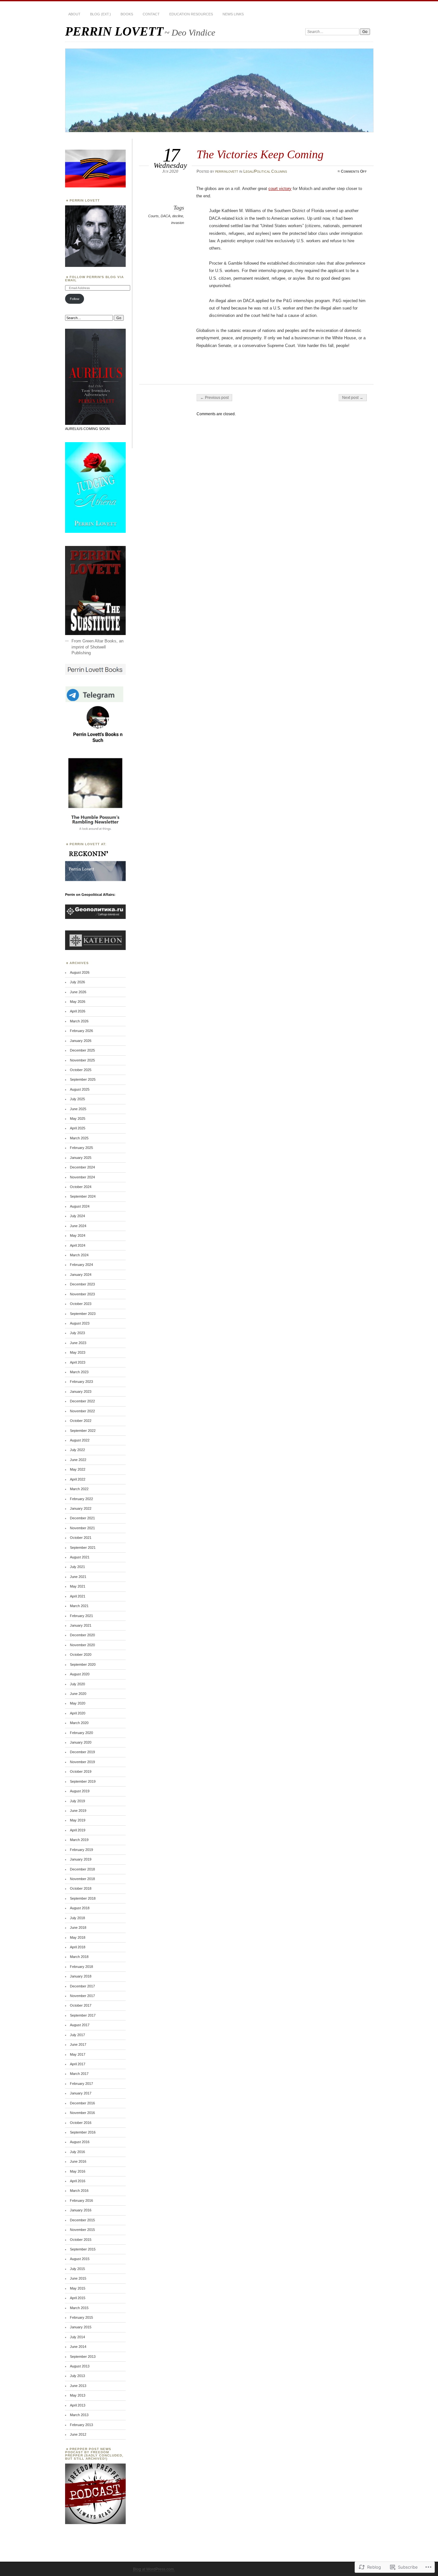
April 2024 (78, 1245)
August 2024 (80, 1206)
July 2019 (77, 1801)
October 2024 (81, 1187)
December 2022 (82, 1401)
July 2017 (77, 2035)
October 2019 (81, 1771)
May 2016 (78, 2171)
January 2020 (81, 1742)
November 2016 (82, 2113)
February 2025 (81, 1148)
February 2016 (81, 2200)
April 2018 (78, 1947)
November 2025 (82, 1060)
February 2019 (81, 1850)
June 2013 (78, 2386)
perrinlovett (227, 171)
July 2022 (77, 1450)
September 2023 (83, 1314)
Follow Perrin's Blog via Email (94, 279)
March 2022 (79, 1489)
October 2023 (81, 1304)
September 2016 (83, 2132)
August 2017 (80, 2025)
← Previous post (214, 398)
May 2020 (78, 1703)
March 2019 (79, 1840)
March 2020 (79, 1723)
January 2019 (81, 1859)
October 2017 (81, 2005)
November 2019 (82, 1762)
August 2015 (80, 2259)
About (74, 14)
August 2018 (80, 1908)
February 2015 (81, 2317)
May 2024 (78, 1235)
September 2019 (83, 1781)
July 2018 (77, 1918)
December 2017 (82, 1986)
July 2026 (77, 982)
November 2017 (82, 1996)
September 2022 (83, 1431)
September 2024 (83, 1196)
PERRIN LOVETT (114, 31)
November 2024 (82, 1177)
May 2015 (78, 2288)
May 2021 (78, 1586)
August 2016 (80, 2142)
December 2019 (82, 1752)
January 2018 (81, 1976)
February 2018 (81, 1967)
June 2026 (78, 992)
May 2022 (78, 1469)
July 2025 (77, 1099)
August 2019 (80, 1791)
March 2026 (79, 1021)
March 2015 (79, 2308)
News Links (233, 14)
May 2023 (78, 1352)
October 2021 (81, 1538)
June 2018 (78, 1928)
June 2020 (78, 1694)
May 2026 (78, 1002)
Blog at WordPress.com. (154, 2569)
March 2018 (79, 1957)
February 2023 (81, 1382)
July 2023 (77, 1333)
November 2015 (82, 2230)
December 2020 (82, 1635)
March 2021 (79, 1606)
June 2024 (78, 1226)
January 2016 (81, 2210)
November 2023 (82, 1294)
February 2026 (81, 1031)
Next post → (353, 398)
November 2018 (82, 1879)
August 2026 (80, 972)
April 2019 (78, 1830)
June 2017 (78, 2044)
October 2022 (81, 1421)
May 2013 (78, 2395)
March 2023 (79, 1372)
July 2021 (77, 1567)
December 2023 (82, 1284)
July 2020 (77, 1684)
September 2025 (83, 1079)
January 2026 (81, 1041)
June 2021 (78, 1577)
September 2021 (83, 1548)
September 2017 (83, 2015)
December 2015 (82, 2220)
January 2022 (81, 1508)
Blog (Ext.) (101, 14)
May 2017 (78, 2054)
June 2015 (78, 2278)
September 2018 (83, 1898)
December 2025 (82, 1050)
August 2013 (80, 2366)
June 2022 (78, 1460)
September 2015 (83, 2249)
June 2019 (78, 1811)
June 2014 (78, 2347)
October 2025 (81, 1070)
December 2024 (82, 1167)
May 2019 (78, 1820)
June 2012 (78, 2434)
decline (178, 216)
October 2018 (81, 1888)
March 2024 (79, 1255)
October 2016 (81, 2123)
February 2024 (81, 1265)
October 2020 (81, 1655)
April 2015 (78, 2298)
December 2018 (82, 1869)
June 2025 (78, 1109)
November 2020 (82, 1645)
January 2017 (81, 2093)
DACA (165, 216)
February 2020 (81, 1733)
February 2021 (81, 1616)
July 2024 (77, 1216)
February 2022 (81, 1499)
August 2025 (80, 1089)
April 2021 (78, 1596)
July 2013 (77, 2376)
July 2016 (77, 2152)
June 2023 (78, 1343)
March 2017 (79, 2074)
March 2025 (79, 1138)
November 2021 (82, 1528)
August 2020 (80, 1674)
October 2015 (81, 2240)
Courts (153, 216)
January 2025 (81, 1158)
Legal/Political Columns (265, 171)
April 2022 (78, 1479)
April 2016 (78, 2181)
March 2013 (79, 2415)
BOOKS (127, 14)
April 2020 (78, 1713)
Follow (75, 299)
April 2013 (78, 2405)
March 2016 (79, 2191)
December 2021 (82, 1518)
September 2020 (83, 1664)
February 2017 (81, 2084)
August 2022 (80, 1440)
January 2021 (81, 1625)
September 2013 (83, 2357)
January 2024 (81, 1275)
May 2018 (78, 1937)
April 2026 (78, 1011)
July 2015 (77, 2269)
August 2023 (80, 1323)
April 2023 (78, 1362)
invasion (178, 223)
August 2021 (80, 1557)
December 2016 (82, 2103)
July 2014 (77, 2337)
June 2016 (78, 2161)
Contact (151, 14)
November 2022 (82, 1411)
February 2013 (81, 2425)
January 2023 (81, 1391)
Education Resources (191, 14)
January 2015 (81, 2327)
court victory (280, 189)
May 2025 (78, 1119)
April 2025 (78, 1128)
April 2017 (78, 2064)
